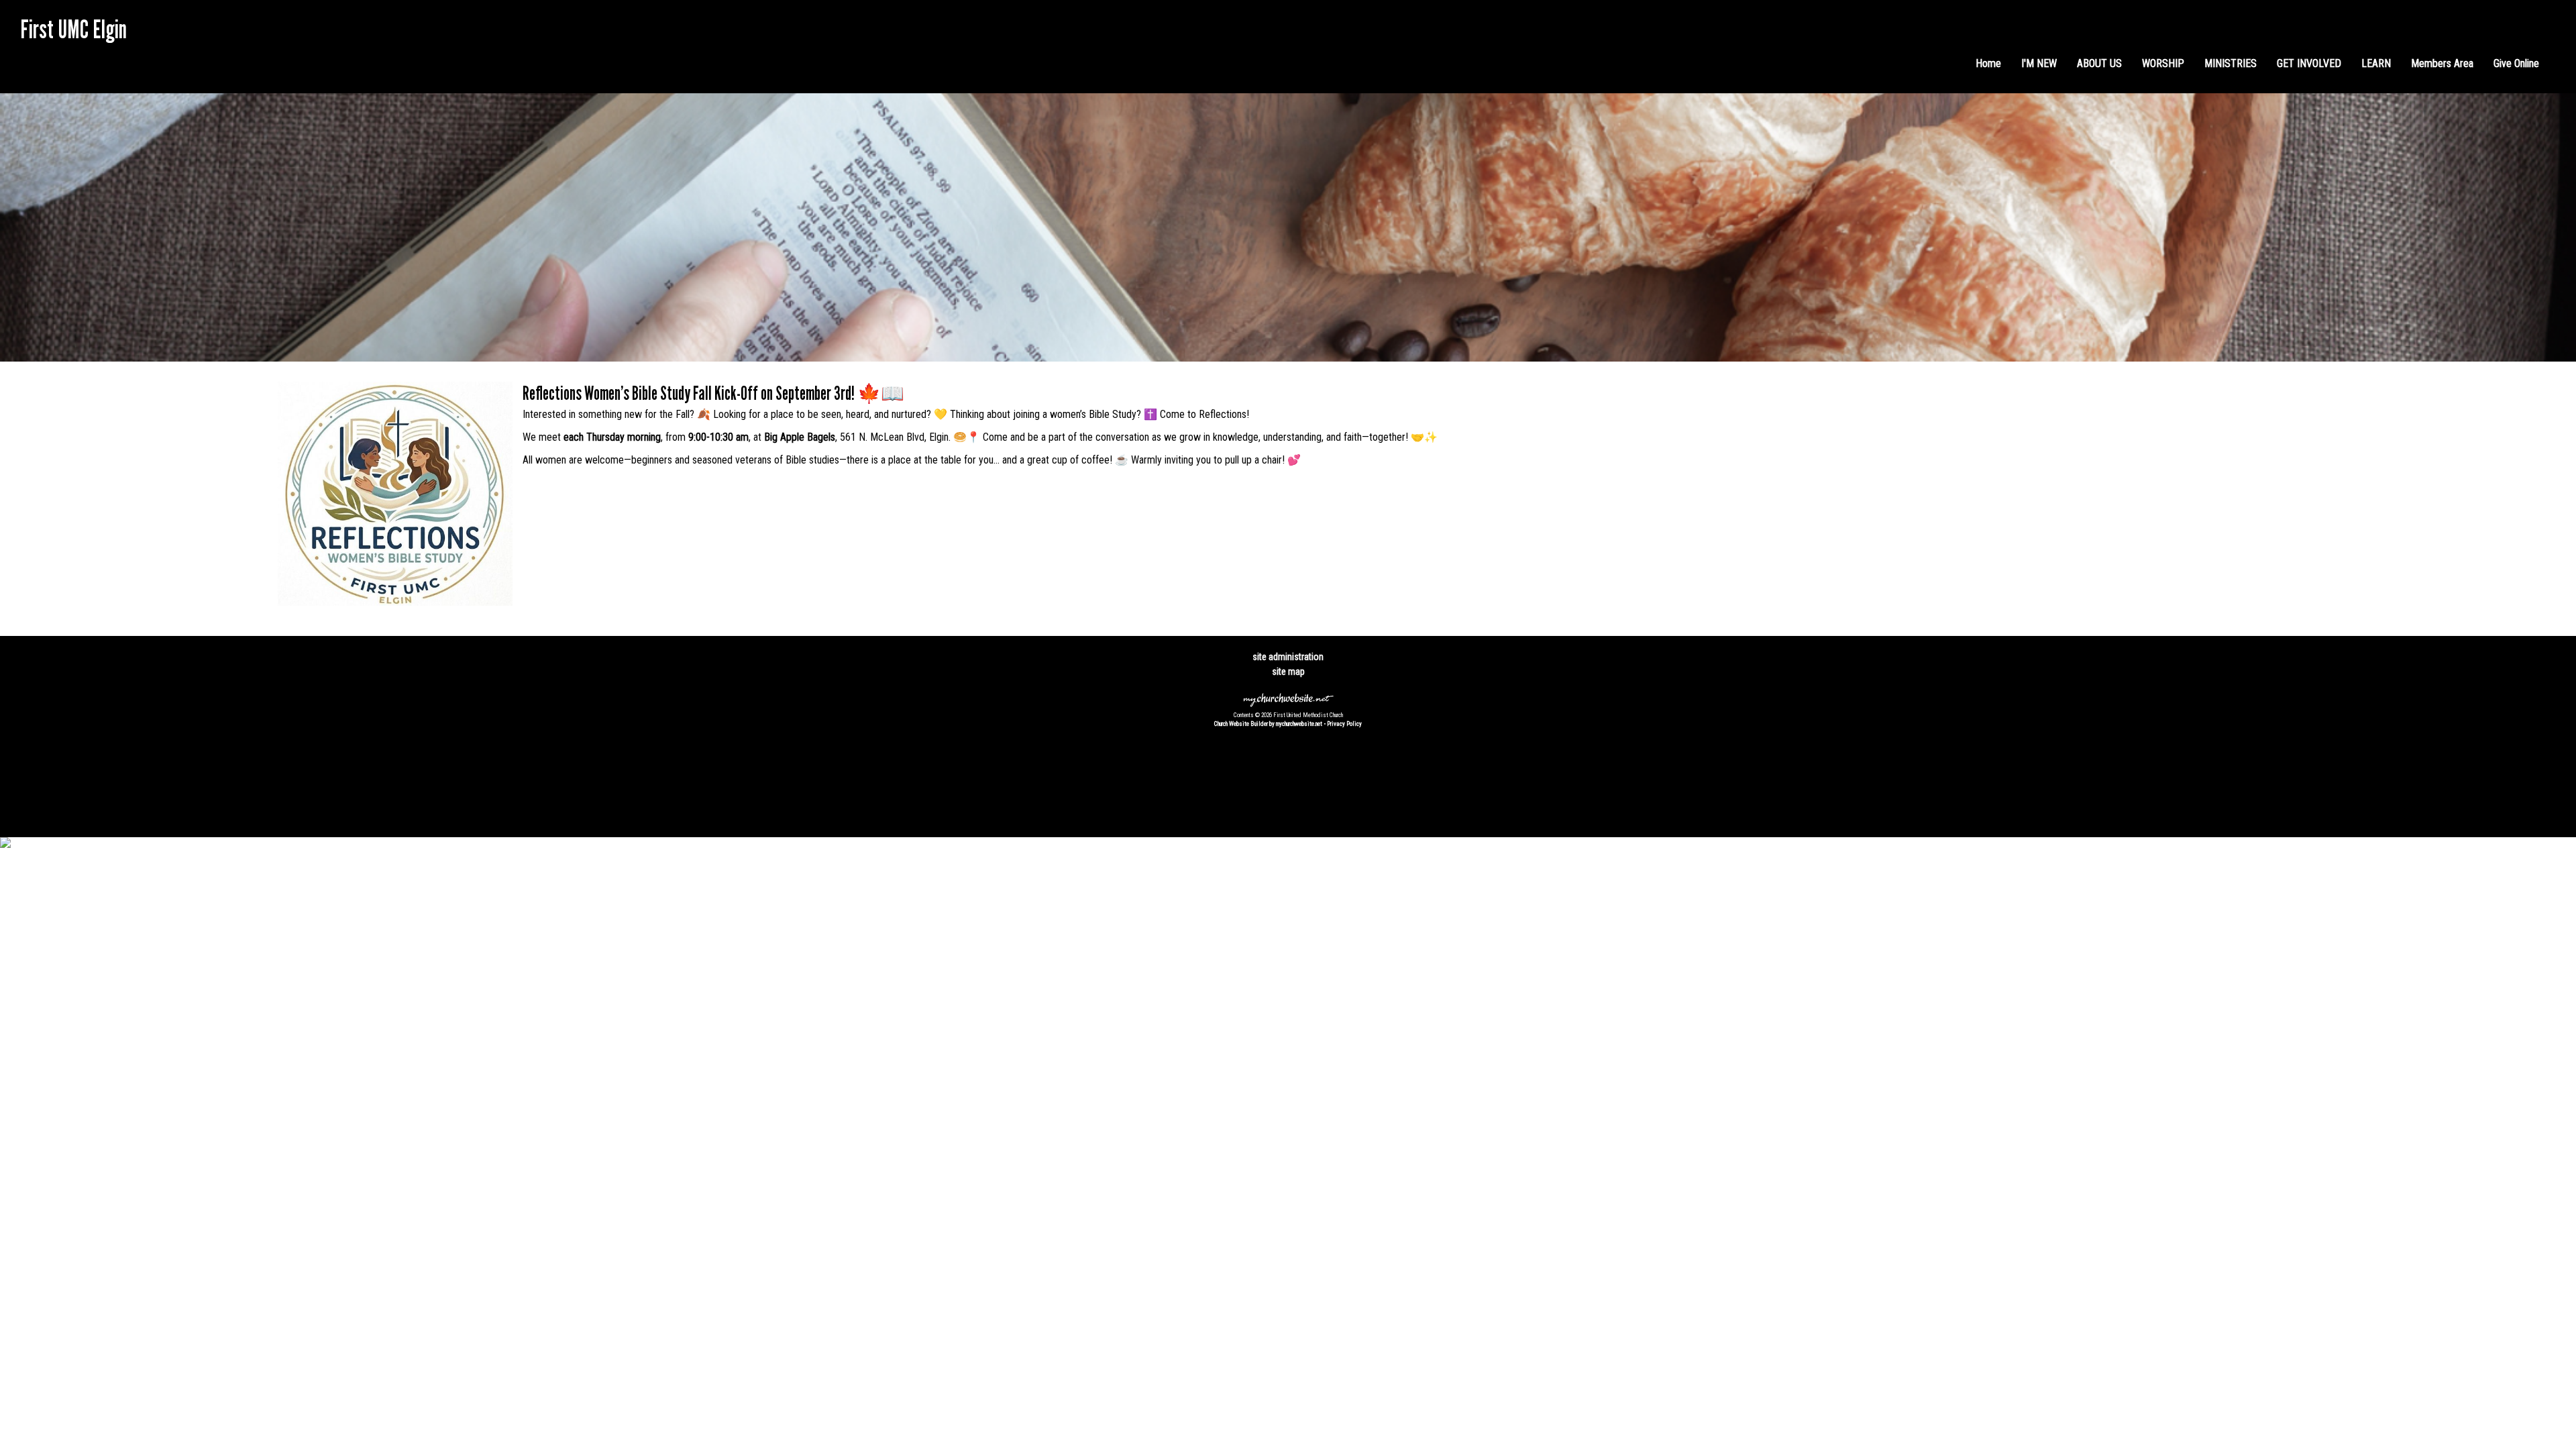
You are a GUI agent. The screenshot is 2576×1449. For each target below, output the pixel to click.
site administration (1288, 657)
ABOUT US (2099, 63)
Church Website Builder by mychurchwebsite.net (1268, 724)
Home (1988, 63)
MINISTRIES (2231, 63)
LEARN (2376, 63)
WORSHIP (2163, 63)
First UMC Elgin (73, 29)
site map (1288, 672)
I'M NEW (2039, 63)
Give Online (2516, 63)
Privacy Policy (1344, 724)
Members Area (2442, 63)
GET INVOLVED (2309, 63)
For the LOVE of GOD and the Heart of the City (117, 54)
